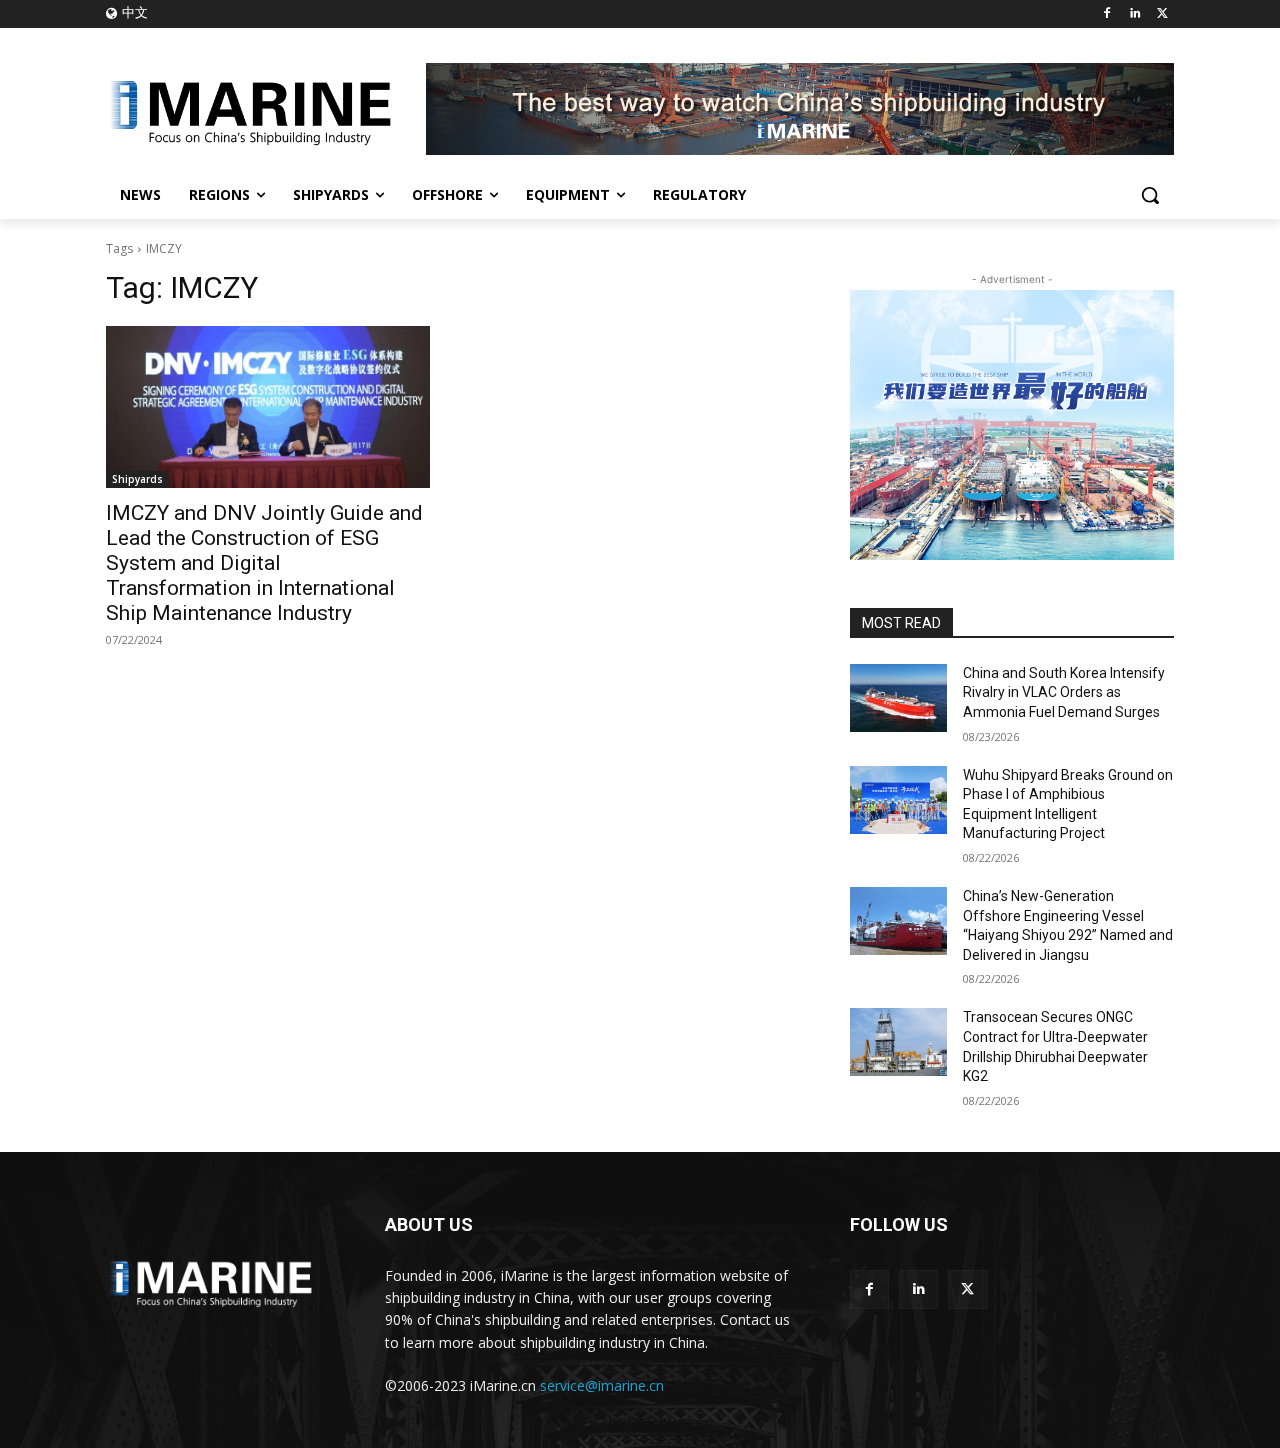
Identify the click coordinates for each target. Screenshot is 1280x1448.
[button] (1150, 195)
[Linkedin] (1134, 14)
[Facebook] (1107, 14)
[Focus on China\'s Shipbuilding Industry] (266, 109)
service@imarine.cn (602, 1385)
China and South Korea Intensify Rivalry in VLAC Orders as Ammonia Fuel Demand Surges (1064, 692)
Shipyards (137, 479)
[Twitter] (1162, 14)
